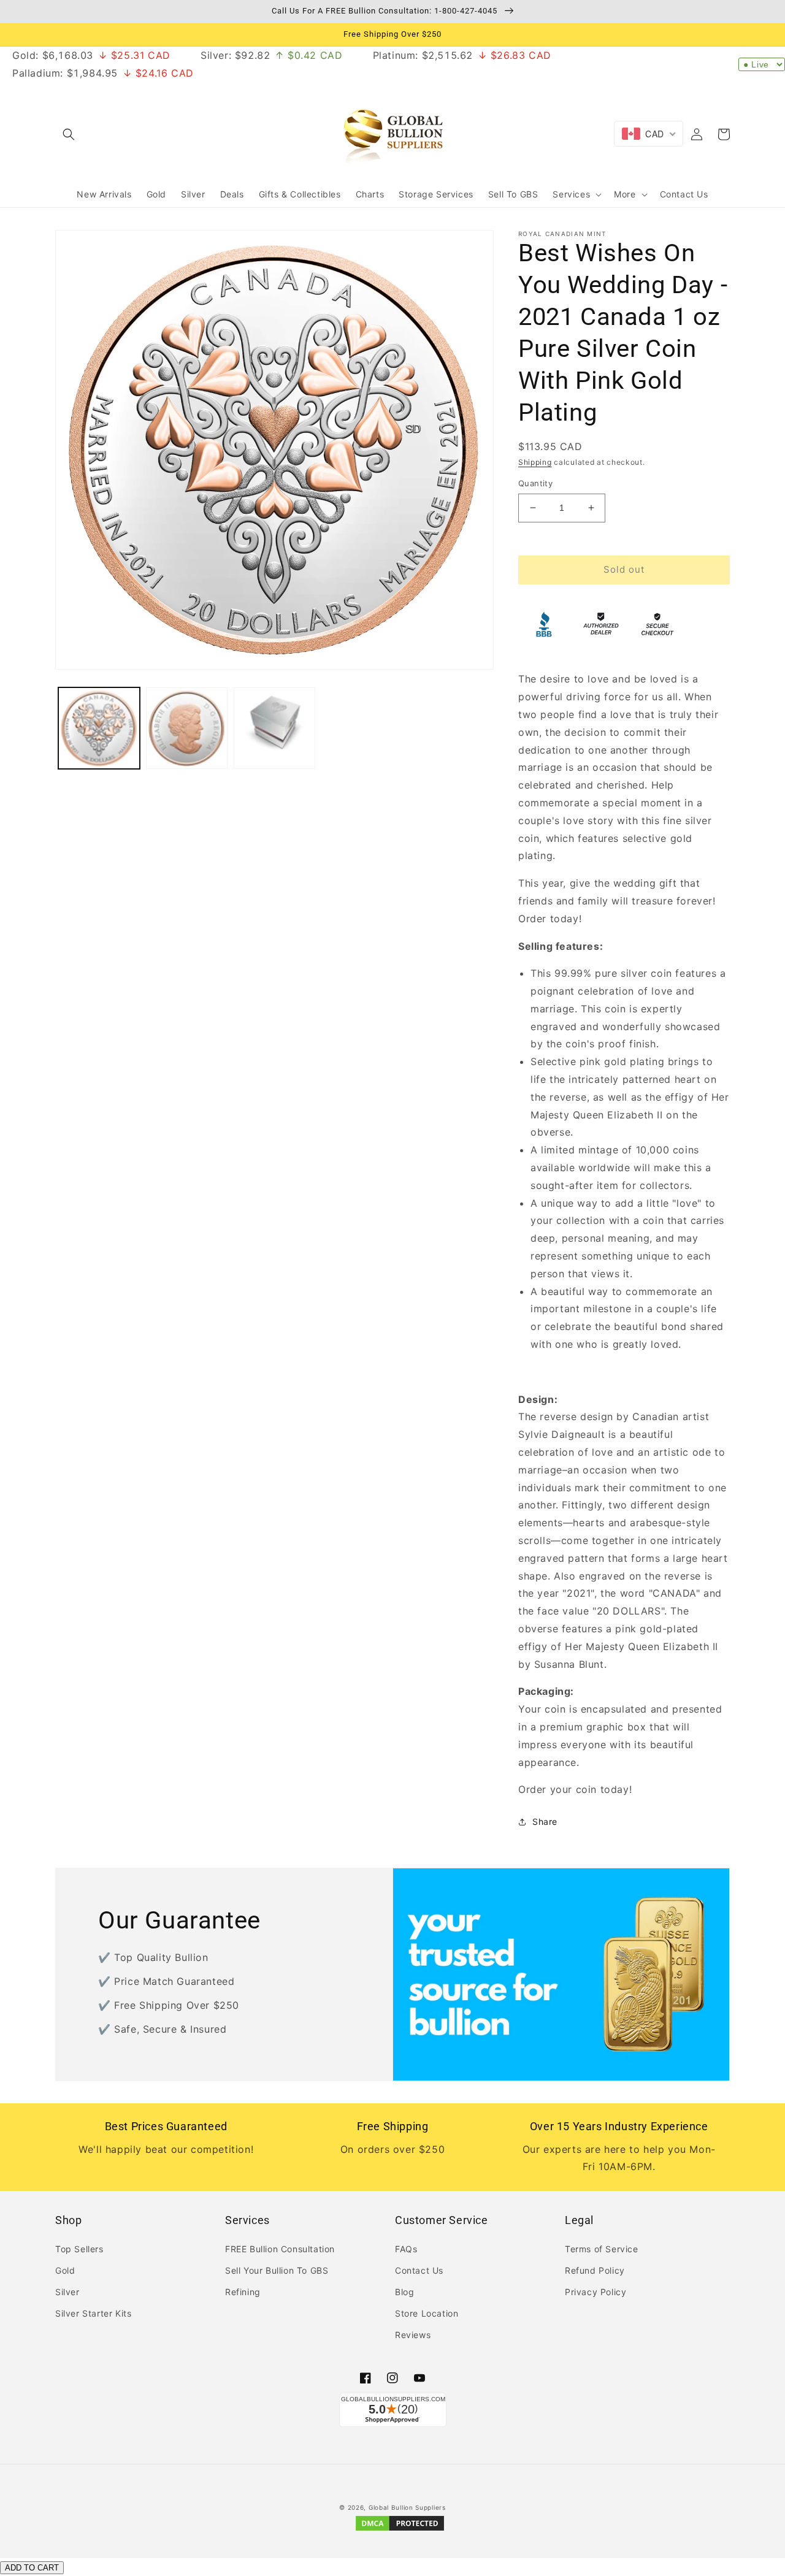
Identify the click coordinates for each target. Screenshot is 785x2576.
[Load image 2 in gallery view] (187, 728)
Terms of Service (602, 2249)
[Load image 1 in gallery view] (99, 728)
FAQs (406, 2249)
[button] (69, 134)
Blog (404, 2292)
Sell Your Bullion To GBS (277, 2270)
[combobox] (649, 134)
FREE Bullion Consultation (280, 2249)
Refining (243, 2292)
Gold (65, 2270)
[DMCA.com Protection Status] (400, 2530)
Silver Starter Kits (93, 2313)
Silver (67, 2292)
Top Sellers (79, 2249)
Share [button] (545, 1821)
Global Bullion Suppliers (407, 2507)
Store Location (427, 2313)
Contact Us (419, 2270)
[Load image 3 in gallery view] (274, 728)
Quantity (535, 483)
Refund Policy (595, 2270)
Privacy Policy (595, 2292)
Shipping (535, 462)
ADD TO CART (32, 2568)
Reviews (413, 2335)
